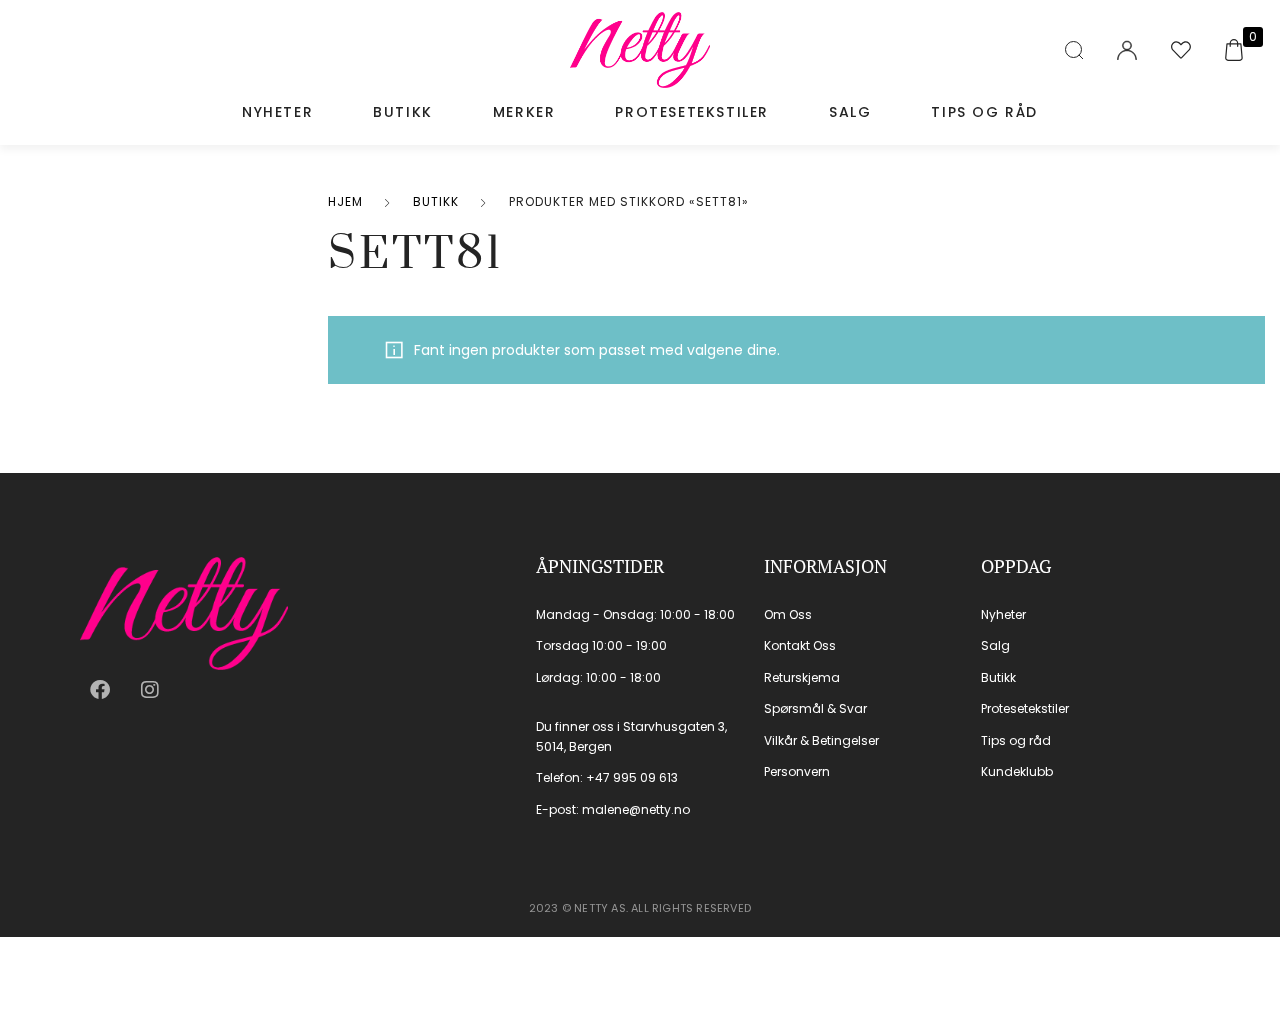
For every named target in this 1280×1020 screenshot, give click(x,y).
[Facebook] (100, 690)
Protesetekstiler (692, 112)
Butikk (403, 112)
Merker (524, 112)
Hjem (345, 201)
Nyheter (277, 112)
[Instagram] (150, 690)
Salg (850, 112)
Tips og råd (984, 112)
